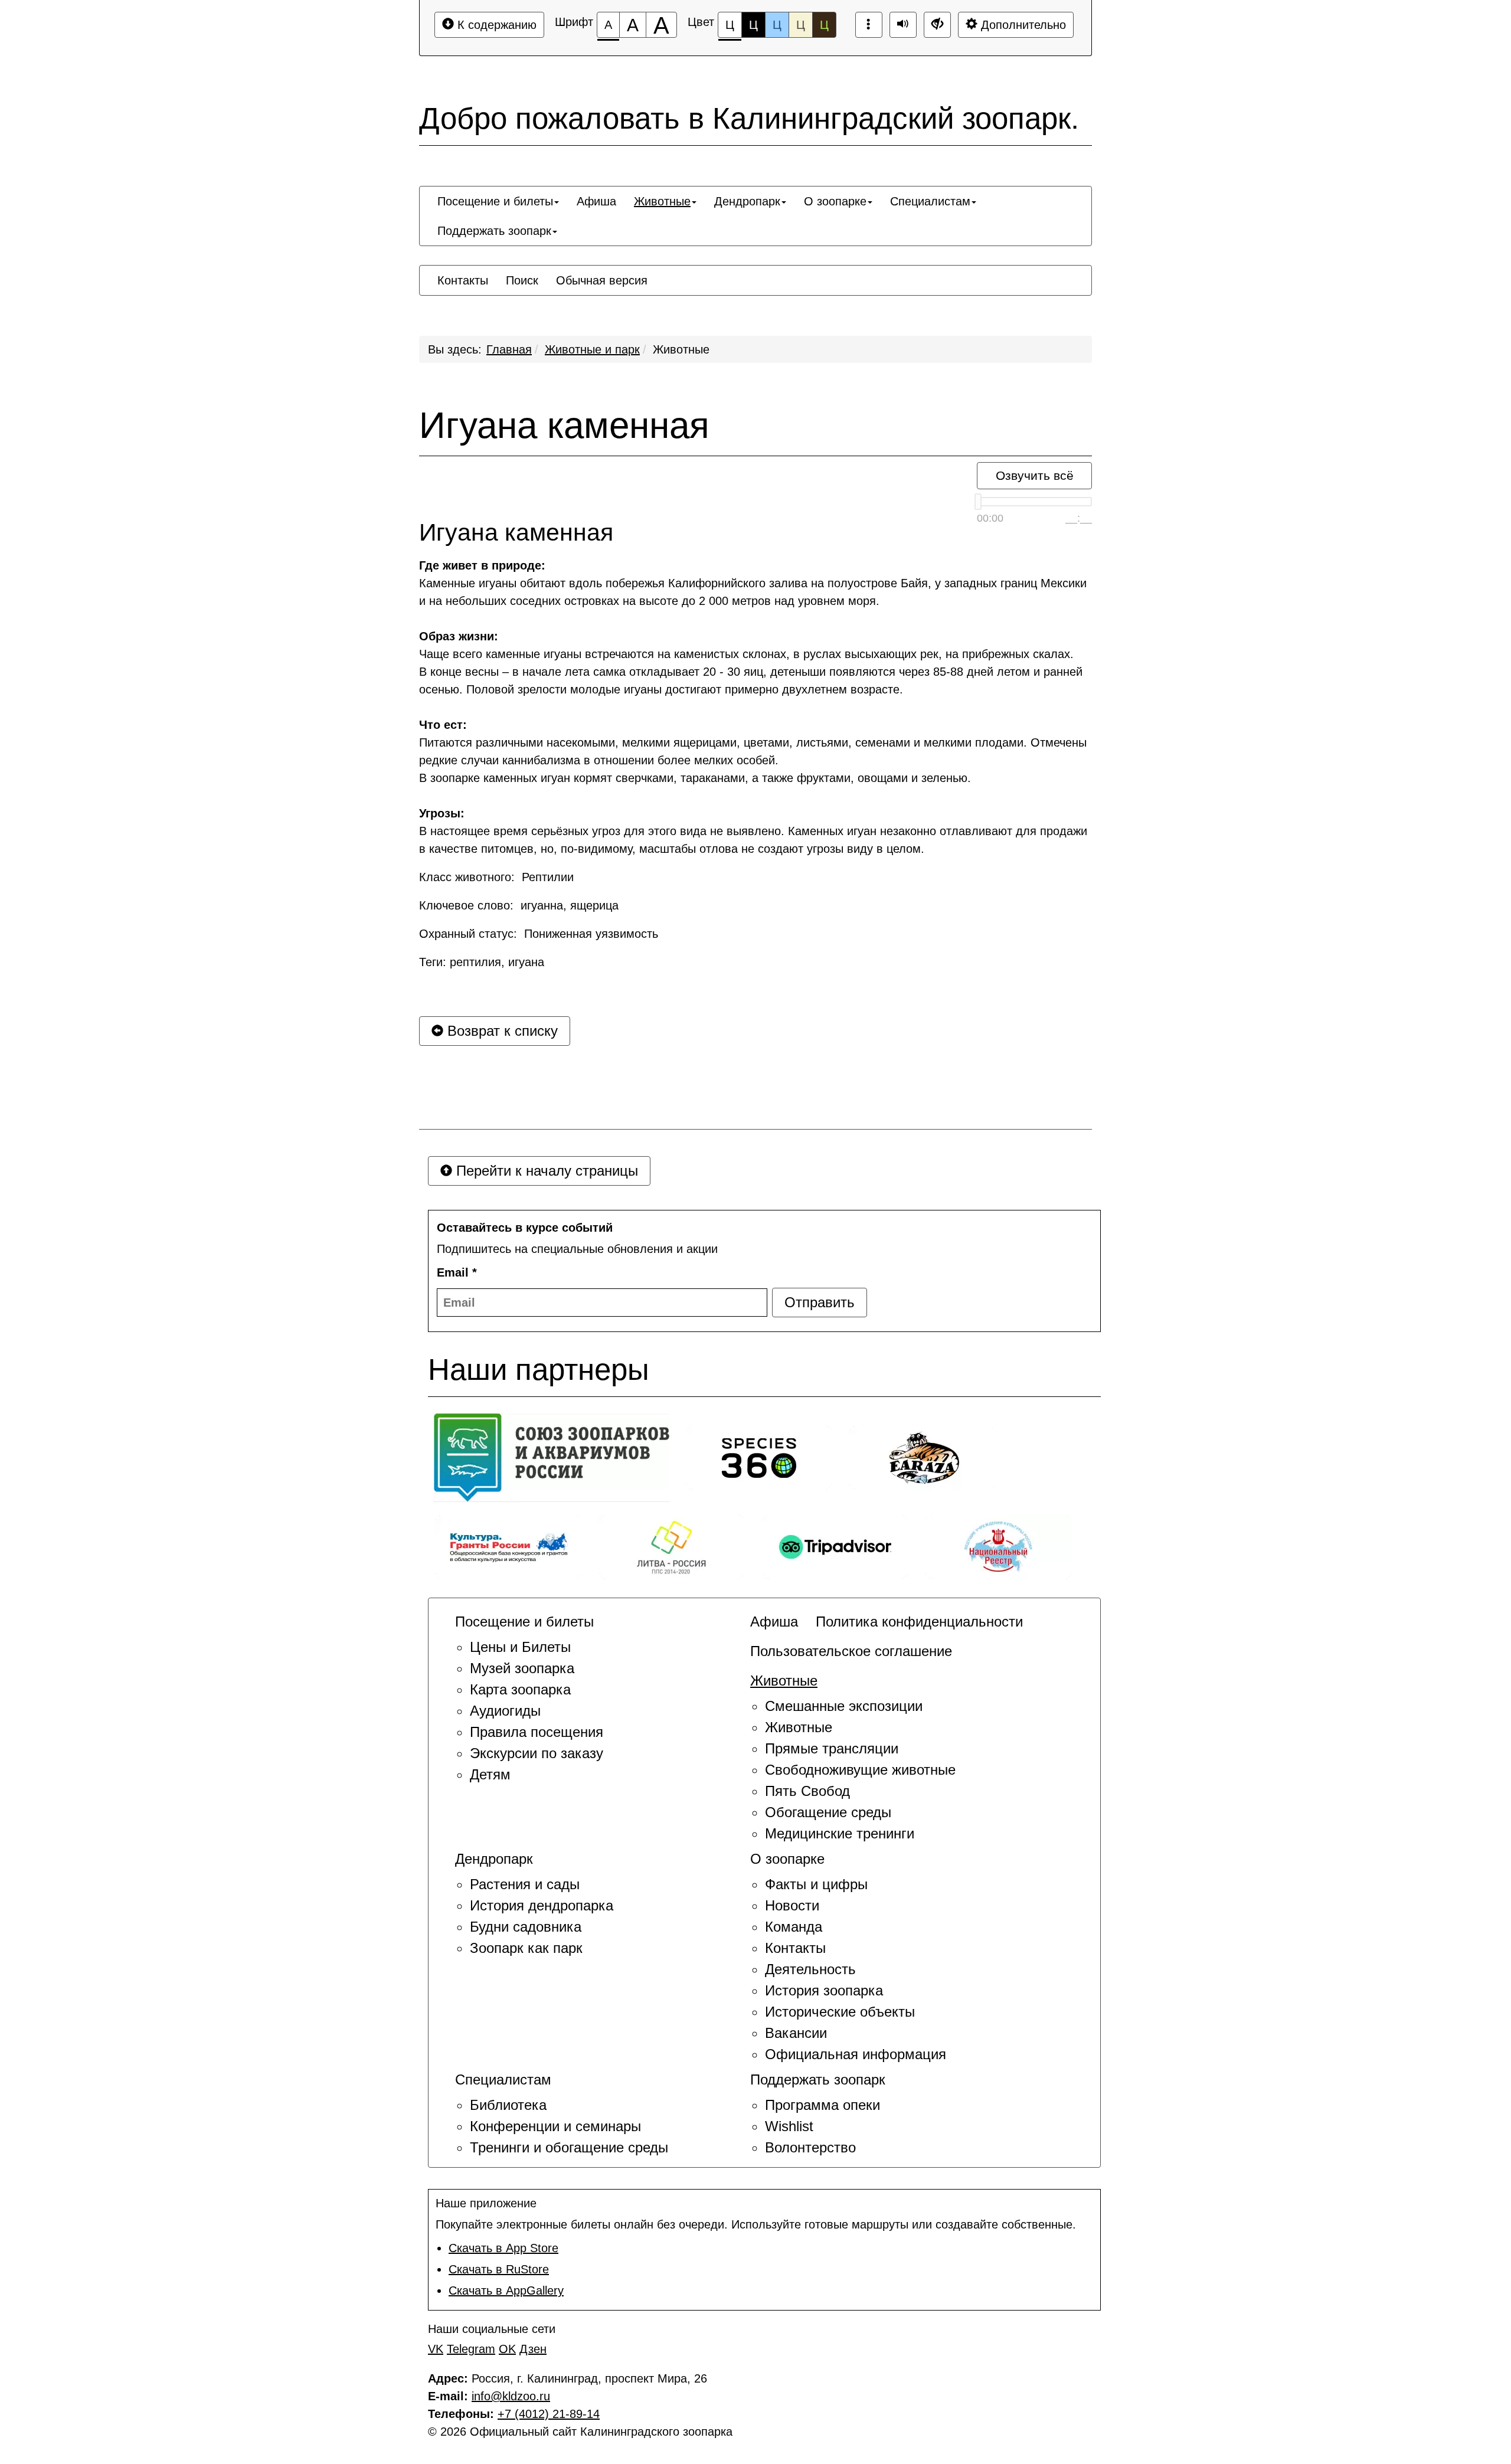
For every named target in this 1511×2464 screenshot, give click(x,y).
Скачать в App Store (503, 2248)
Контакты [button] (463, 280)
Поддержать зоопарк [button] (494, 231)
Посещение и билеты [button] (495, 201)
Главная (509, 349)
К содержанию (495, 25)
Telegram (471, 2349)
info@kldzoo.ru (511, 2396)
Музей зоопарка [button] (522, 1668)
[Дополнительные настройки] (937, 25)
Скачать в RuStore (499, 2269)
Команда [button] (794, 1927)
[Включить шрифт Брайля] (869, 25)
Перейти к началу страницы (545, 1171)
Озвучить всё (1035, 475)
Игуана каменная (564, 426)
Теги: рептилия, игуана (482, 962)
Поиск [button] (522, 280)
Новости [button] (792, 1905)
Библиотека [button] (508, 2105)
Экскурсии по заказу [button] (537, 1753)
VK (436, 2349)
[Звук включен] (903, 25)
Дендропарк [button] (747, 201)
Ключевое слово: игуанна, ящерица (519, 905)
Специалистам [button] (930, 201)
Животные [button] (662, 201)
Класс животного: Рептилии (496, 877)
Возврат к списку (501, 1031)
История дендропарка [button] (542, 1905)
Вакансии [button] (796, 2033)
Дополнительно (1022, 25)
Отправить (820, 1302)
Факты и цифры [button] (816, 1884)
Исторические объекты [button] (840, 2012)
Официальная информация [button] (856, 2054)
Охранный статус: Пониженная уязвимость (539, 934)
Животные (681, 349)
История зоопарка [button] (824, 1990)
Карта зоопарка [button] (520, 1689)
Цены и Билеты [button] (520, 1647)
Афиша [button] (596, 201)
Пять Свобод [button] (807, 1791)
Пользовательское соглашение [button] (851, 1651)
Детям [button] (490, 1774)
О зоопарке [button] (835, 201)
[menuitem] (498, 201)
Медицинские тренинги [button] (840, 1833)
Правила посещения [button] (537, 1732)
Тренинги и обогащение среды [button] (569, 2147)
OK (507, 2349)
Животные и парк (592, 349)
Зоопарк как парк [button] (526, 1948)
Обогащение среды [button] (828, 1812)
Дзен (533, 2349)
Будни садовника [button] (526, 1927)
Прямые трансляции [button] (832, 1748)
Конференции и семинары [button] (555, 2126)
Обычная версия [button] (602, 280)
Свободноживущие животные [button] (860, 1770)
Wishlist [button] (789, 2126)
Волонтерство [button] (810, 2147)
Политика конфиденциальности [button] (919, 1622)
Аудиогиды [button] (505, 1711)
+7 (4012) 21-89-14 (549, 2414)
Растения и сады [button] (525, 1884)
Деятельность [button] (810, 1969)
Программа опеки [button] (822, 2105)
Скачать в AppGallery (506, 2290)
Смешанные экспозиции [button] (844, 1706)
